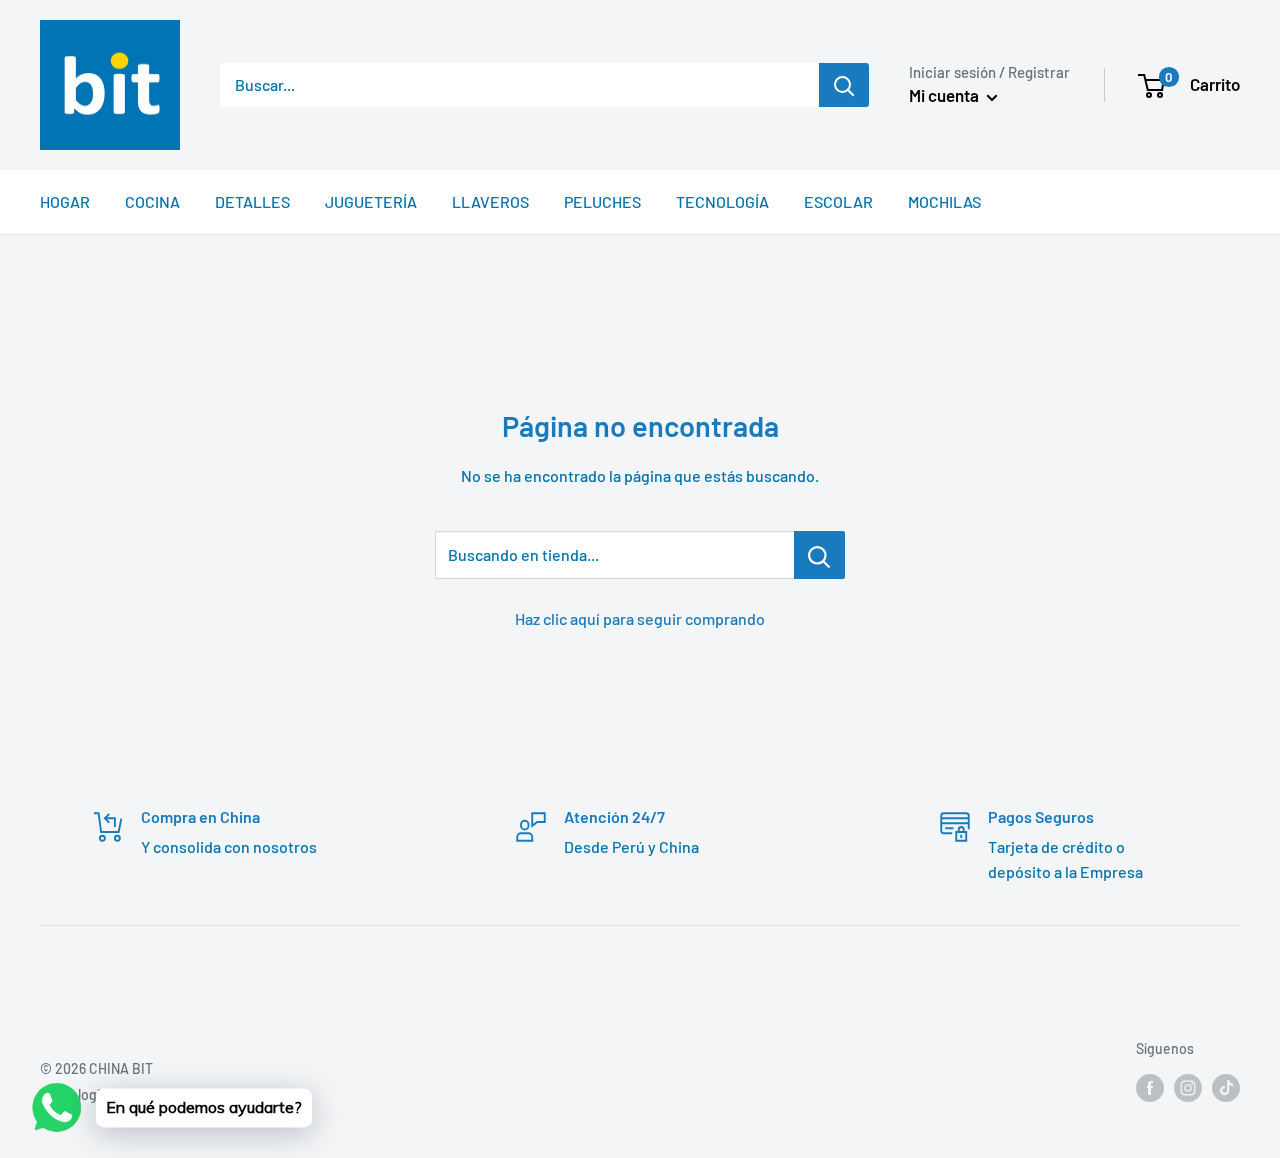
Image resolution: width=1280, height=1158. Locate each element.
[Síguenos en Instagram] (1188, 1087)
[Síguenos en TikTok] (1226, 1087)
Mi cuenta (945, 95)
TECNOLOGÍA (722, 201)
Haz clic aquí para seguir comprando (640, 618)
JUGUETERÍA (371, 201)
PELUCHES (602, 201)
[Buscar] (844, 85)
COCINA (152, 201)
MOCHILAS (944, 201)
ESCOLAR (838, 201)
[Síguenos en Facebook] (1150, 1087)
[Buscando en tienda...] (819, 555)
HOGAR (65, 201)
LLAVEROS (490, 201)
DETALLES (252, 201)
